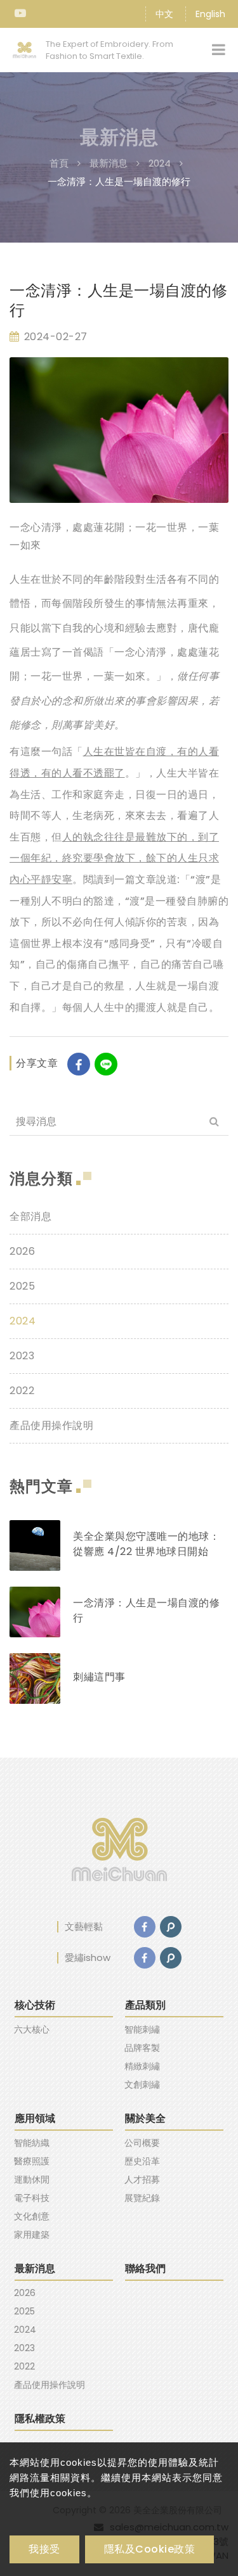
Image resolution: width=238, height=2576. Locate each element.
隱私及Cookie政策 (150, 2549)
